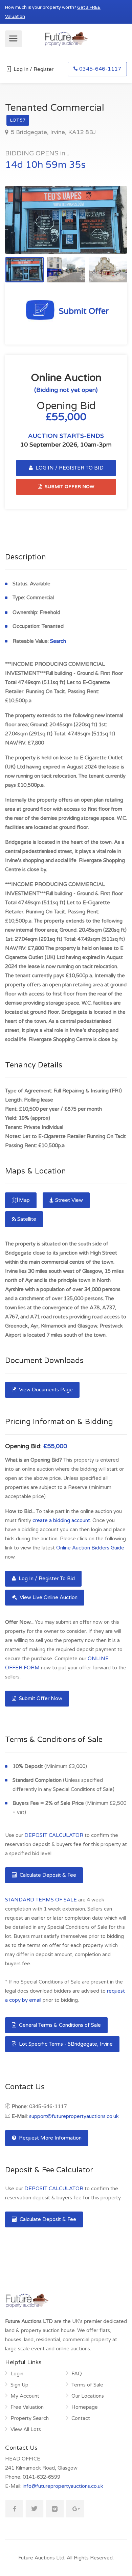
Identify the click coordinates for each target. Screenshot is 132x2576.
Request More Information (50, 2138)
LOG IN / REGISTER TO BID (69, 468)
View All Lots (26, 2429)
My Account (25, 2396)
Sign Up (19, 2385)
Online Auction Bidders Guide (90, 1548)
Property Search (30, 2418)
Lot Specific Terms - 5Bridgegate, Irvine (65, 2044)
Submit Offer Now (40, 1698)
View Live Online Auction (48, 1597)
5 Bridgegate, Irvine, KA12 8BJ (53, 132)
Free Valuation (27, 2407)
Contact (81, 2418)
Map (24, 1200)
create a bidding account (61, 1520)
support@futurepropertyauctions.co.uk (74, 2116)
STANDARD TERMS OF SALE (41, 1900)
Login (17, 2374)
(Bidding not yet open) (66, 390)
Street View (69, 1200)
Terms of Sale (87, 2385)
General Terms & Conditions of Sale (59, 2025)
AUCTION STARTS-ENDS (66, 436)
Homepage (85, 2407)
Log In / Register (33, 69)
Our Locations (88, 2396)
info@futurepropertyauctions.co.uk (63, 2486)
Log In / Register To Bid (46, 1579)
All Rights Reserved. (90, 2558)
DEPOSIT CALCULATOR (54, 1835)
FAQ (77, 2374)
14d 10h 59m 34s (45, 165)
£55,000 (55, 1446)
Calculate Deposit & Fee (47, 1875)
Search (58, 641)
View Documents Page (45, 1390)
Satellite (27, 1219)
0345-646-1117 (100, 69)
